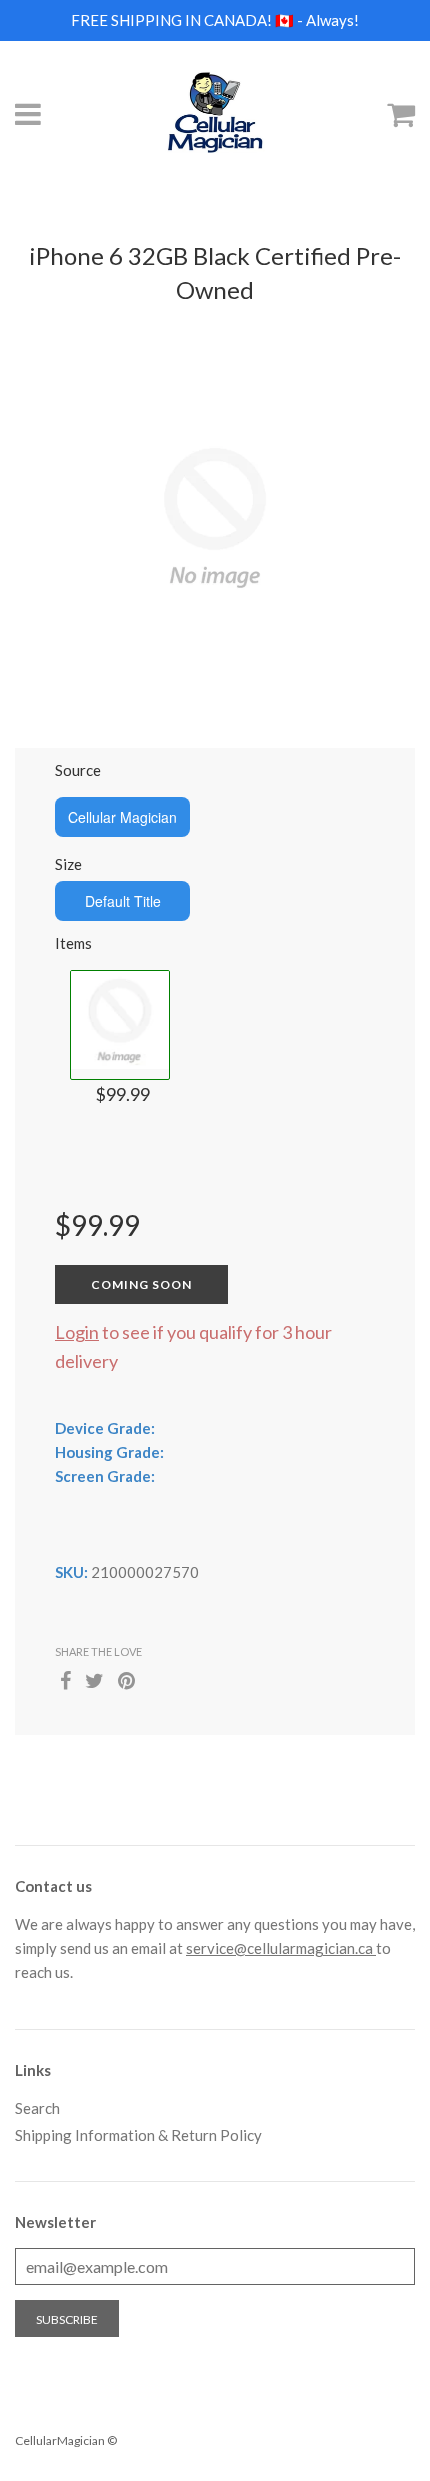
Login (77, 1332)
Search (37, 2108)
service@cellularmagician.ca (281, 1948)
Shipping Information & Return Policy (138, 2135)
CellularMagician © (66, 2440)
